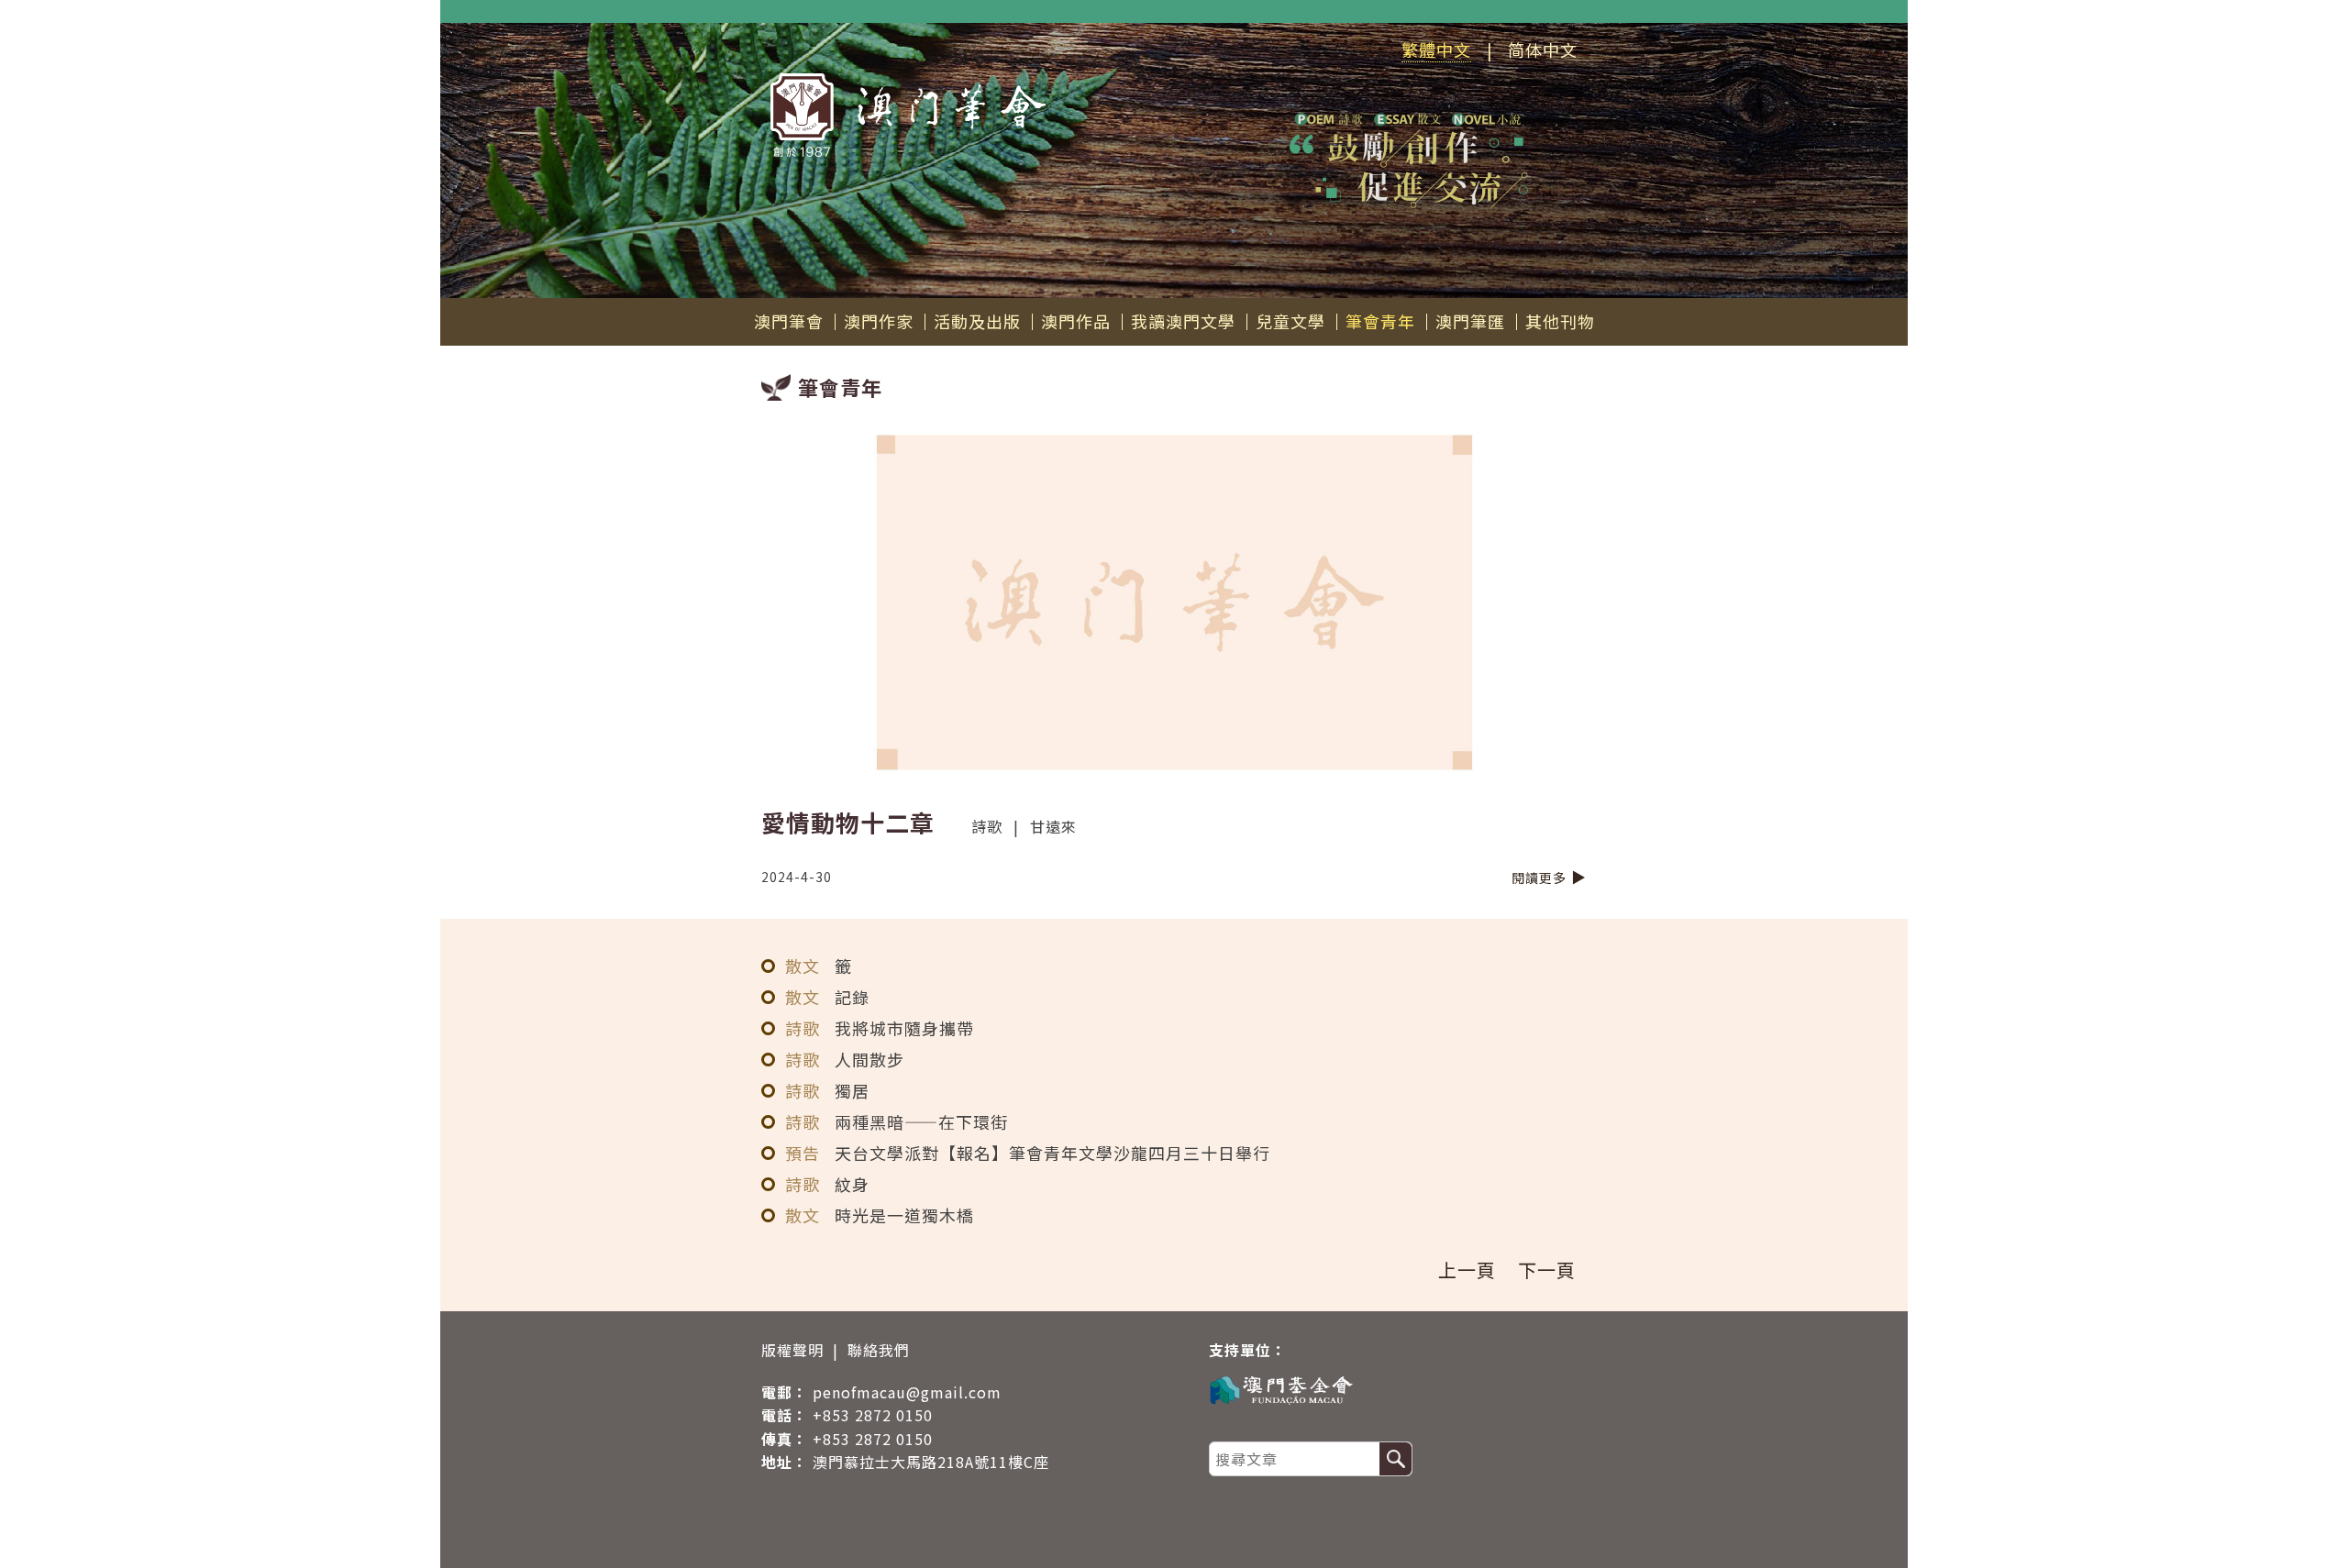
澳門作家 (879, 321)
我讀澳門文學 (1183, 321)
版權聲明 (792, 1350)
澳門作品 (1076, 321)
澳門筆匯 (1470, 321)
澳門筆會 (789, 321)
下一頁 (1547, 1270)
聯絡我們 (879, 1350)
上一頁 (1467, 1270)
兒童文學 (1290, 321)
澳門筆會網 (908, 115)
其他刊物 (1560, 321)
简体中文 (1543, 50)
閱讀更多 (1539, 878)
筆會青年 (1380, 321)
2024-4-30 (797, 877)
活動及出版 (977, 321)
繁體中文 (1436, 50)
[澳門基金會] (1389, 1389)
